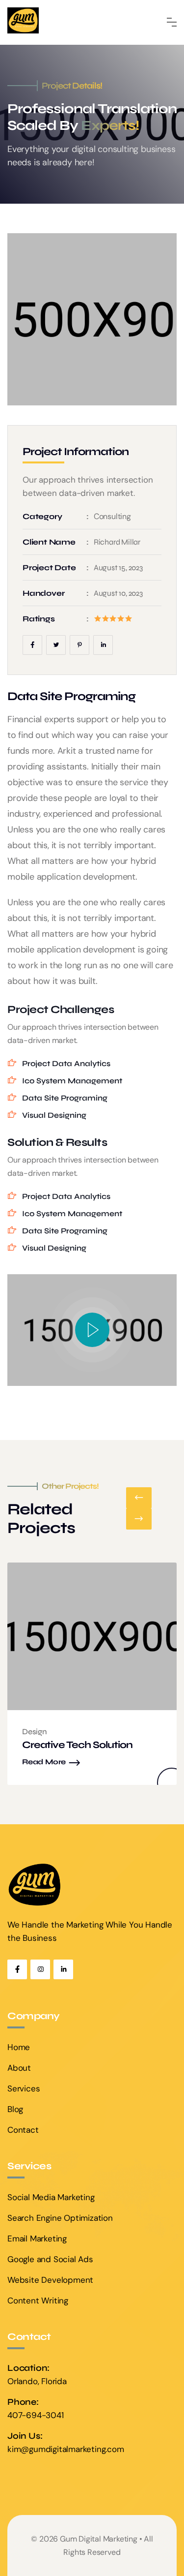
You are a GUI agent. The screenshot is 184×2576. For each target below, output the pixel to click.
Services (24, 2088)
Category (42, 516)
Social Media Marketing (51, 2197)
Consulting (112, 516)
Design (35, 1732)
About (19, 2068)
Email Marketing (37, 2239)
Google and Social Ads (50, 2259)
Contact (23, 2130)
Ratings (39, 619)
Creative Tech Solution (77, 1745)
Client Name (49, 542)
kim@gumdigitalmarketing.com (66, 2449)
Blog (15, 2109)
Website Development (50, 2280)
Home (19, 2047)
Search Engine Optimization (60, 2218)
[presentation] (139, 1498)
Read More (44, 1762)
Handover (43, 593)
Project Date (49, 567)
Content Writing (38, 2300)
